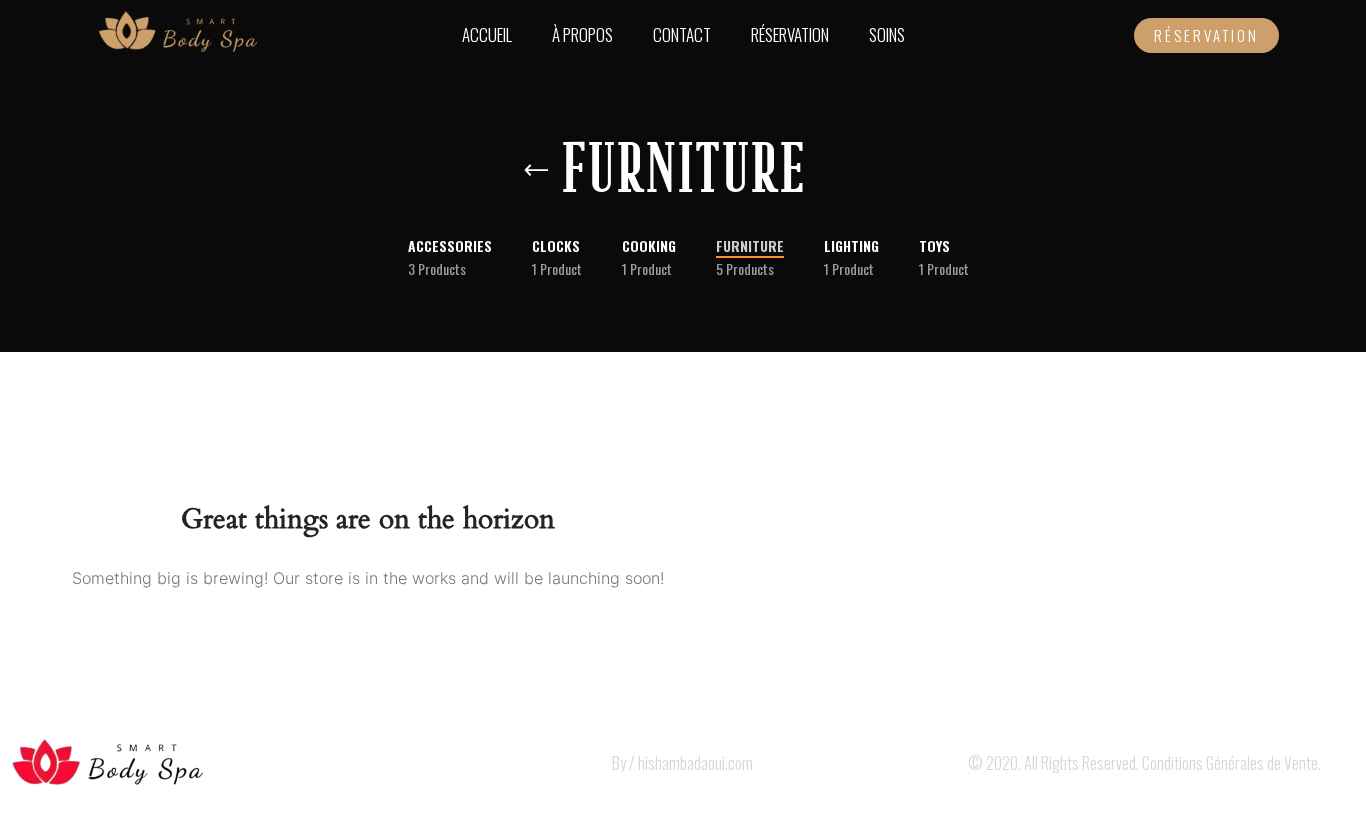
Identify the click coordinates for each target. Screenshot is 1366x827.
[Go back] (536, 171)
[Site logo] (176, 33)
